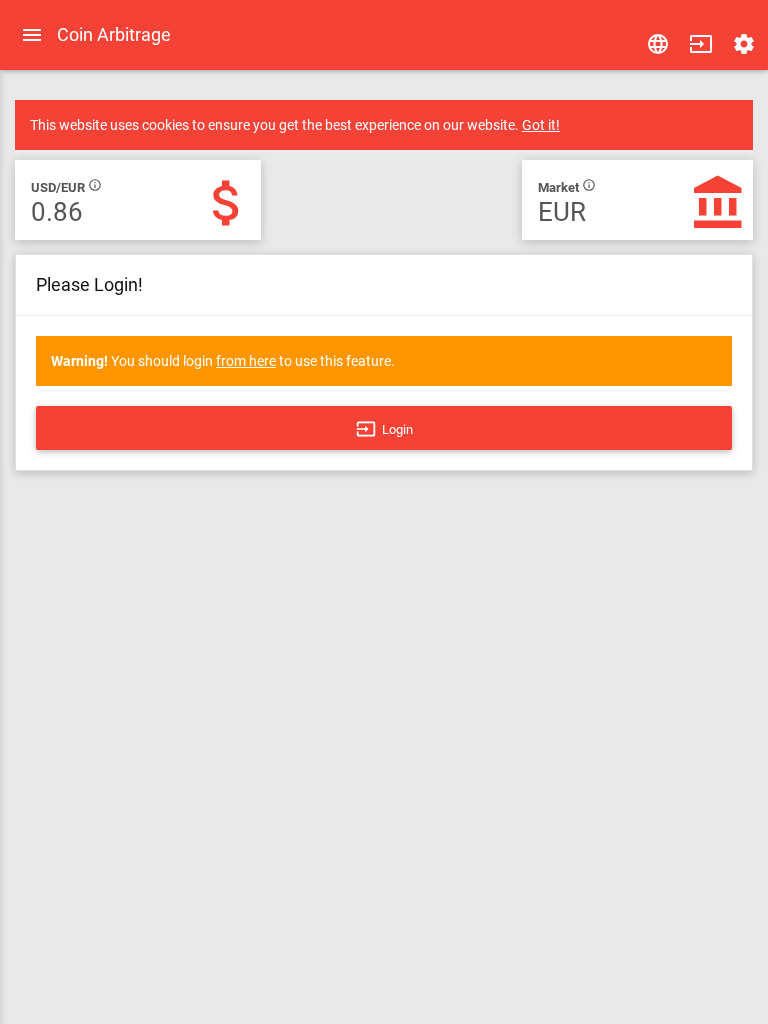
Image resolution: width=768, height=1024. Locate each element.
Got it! (541, 125)
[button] (701, 44)
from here (246, 361)
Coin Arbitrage (114, 34)
